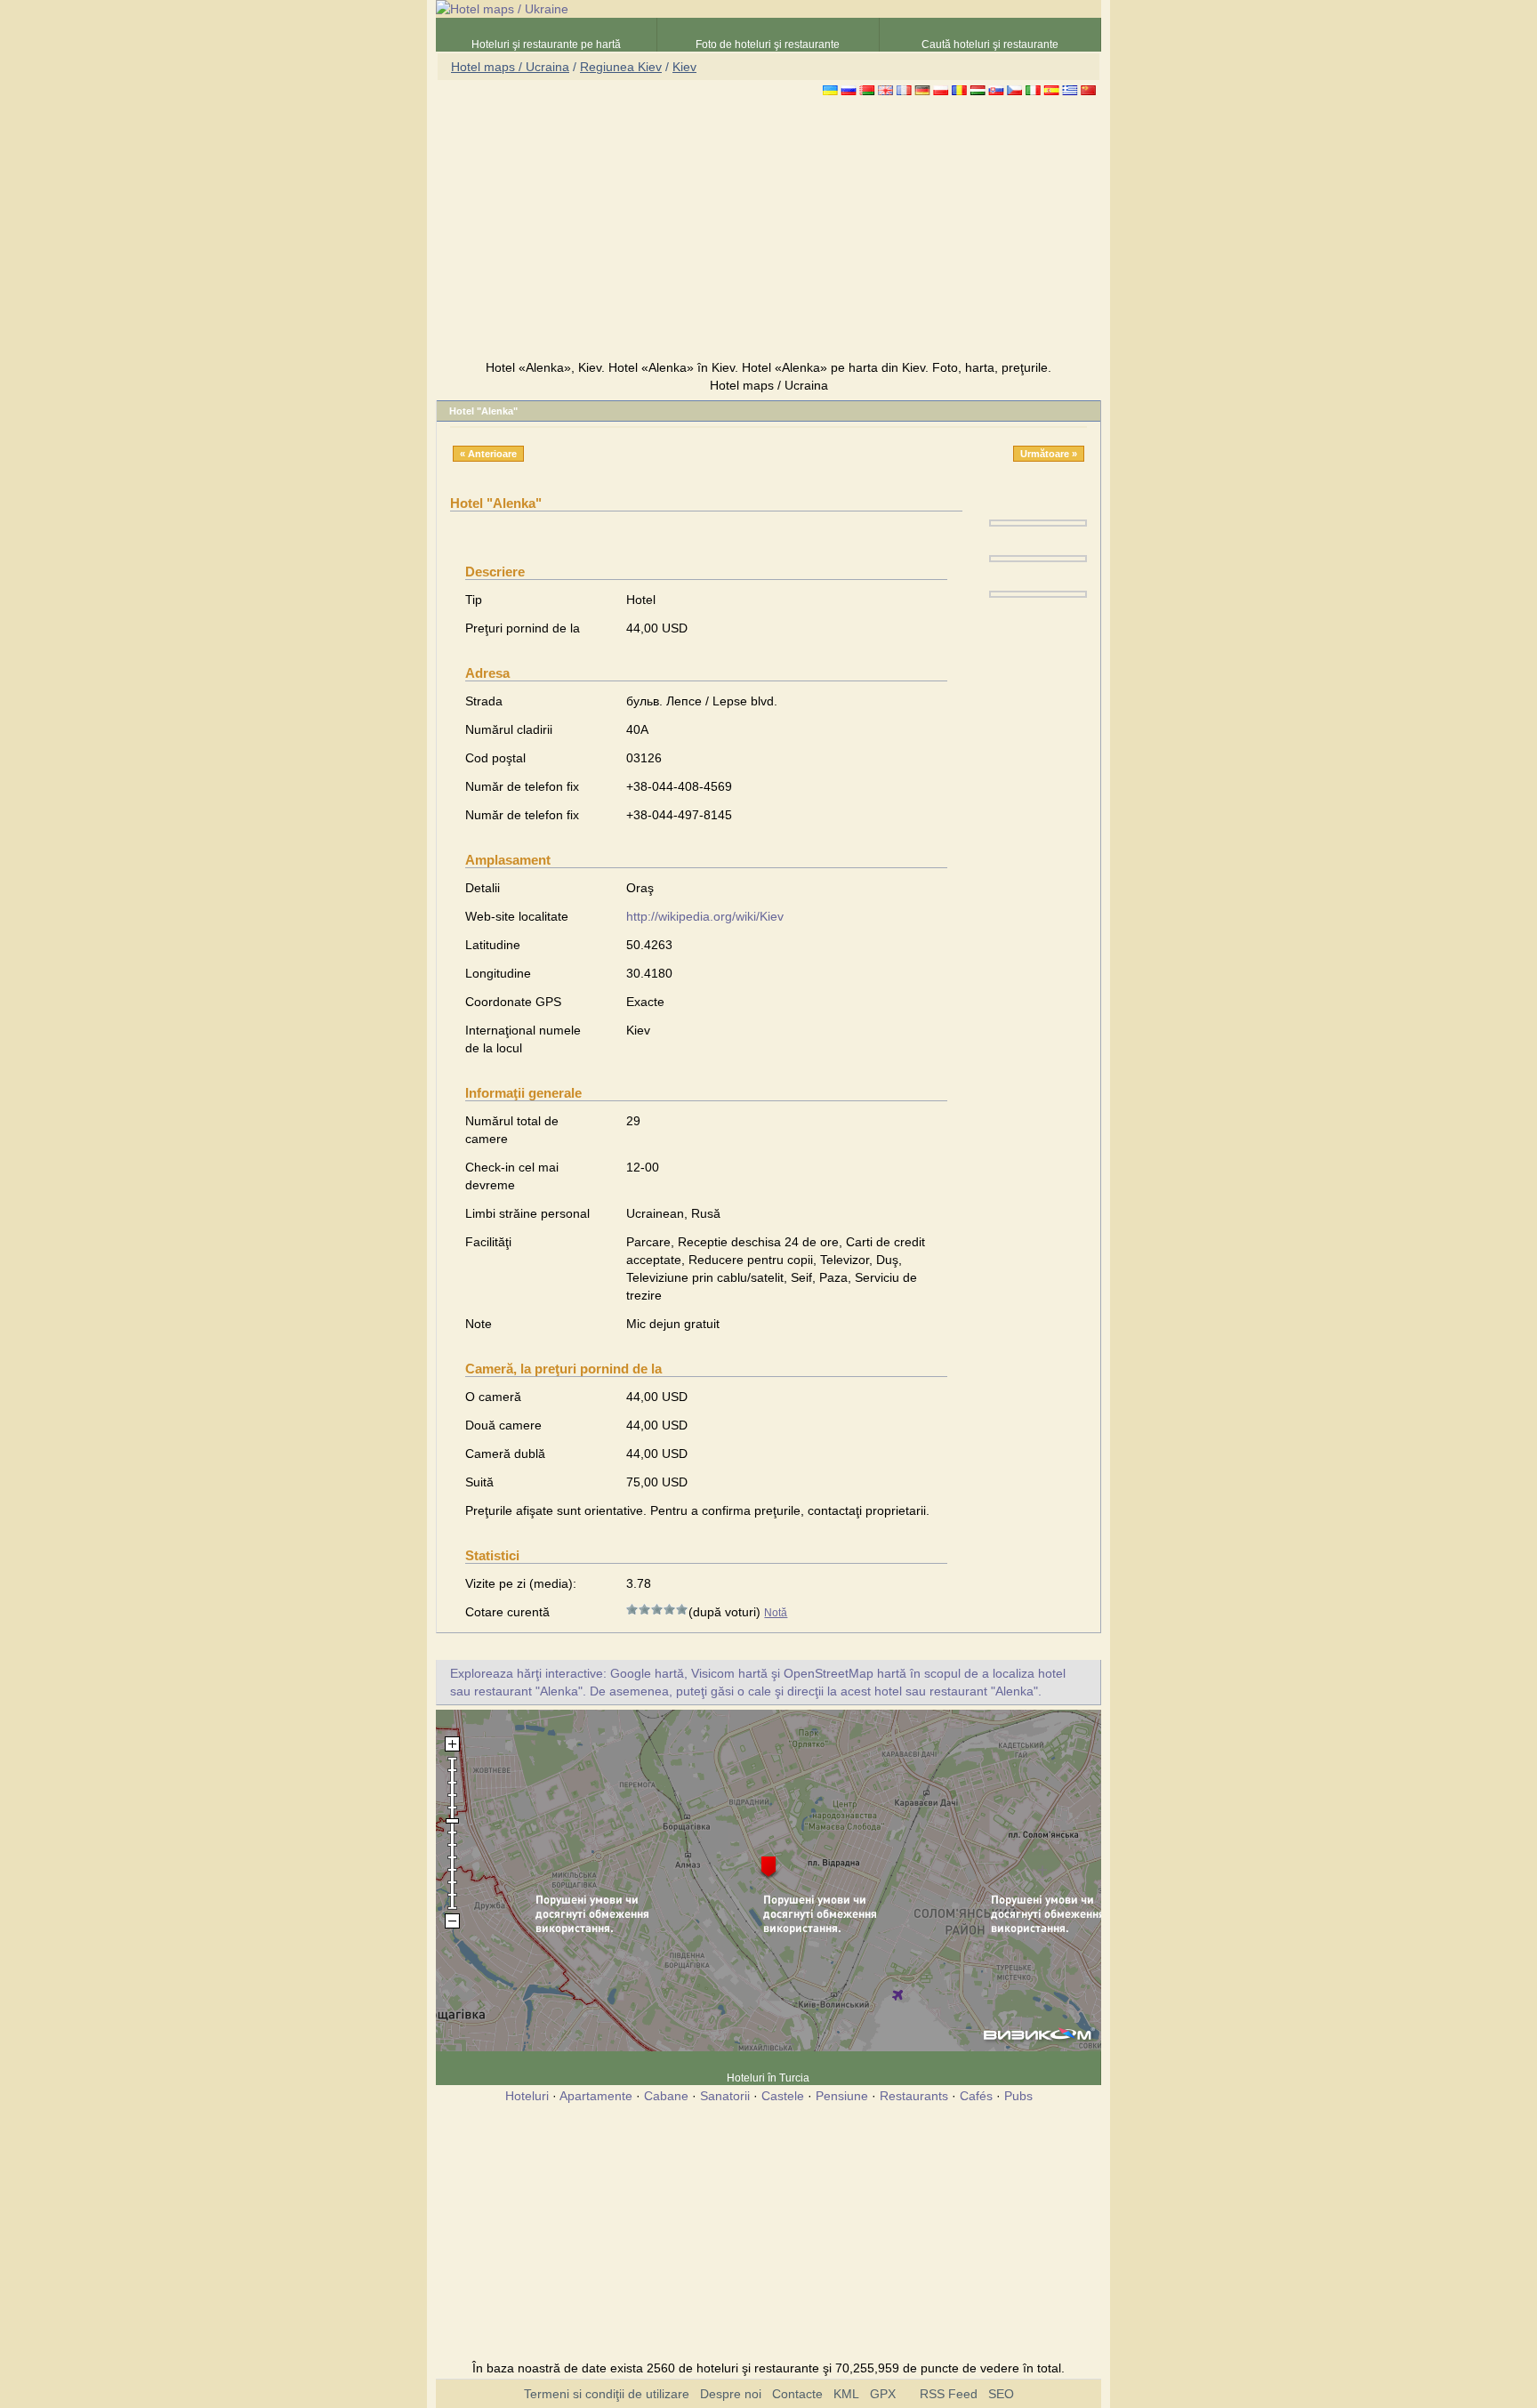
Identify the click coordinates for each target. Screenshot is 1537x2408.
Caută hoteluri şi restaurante (990, 44)
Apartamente (596, 2096)
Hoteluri (527, 2096)
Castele (783, 2096)
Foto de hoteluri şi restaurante (768, 44)
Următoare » (1049, 454)
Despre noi (731, 2394)
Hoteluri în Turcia (768, 2078)
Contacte (797, 2394)
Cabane (666, 2096)
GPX (883, 2394)
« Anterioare (488, 454)
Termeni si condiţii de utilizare (607, 2394)
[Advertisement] (768, 230)
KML (846, 2394)
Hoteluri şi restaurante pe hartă (546, 44)
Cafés (976, 2096)
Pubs (1018, 2096)
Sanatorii (725, 2096)
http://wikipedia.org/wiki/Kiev (705, 916)
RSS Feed (949, 2394)
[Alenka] (1038, 522)
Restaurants (914, 2096)
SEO (1001, 2394)
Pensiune (842, 2096)
